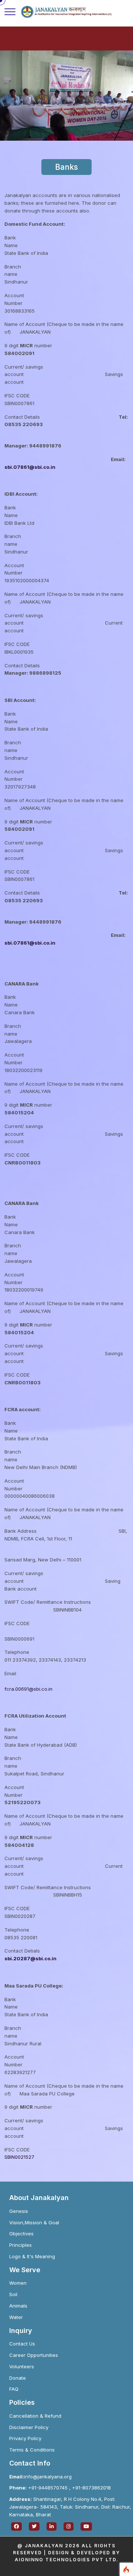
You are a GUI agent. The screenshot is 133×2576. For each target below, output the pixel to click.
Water (16, 2317)
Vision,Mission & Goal (34, 2222)
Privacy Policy (25, 2438)
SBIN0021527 (19, 2157)
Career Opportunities (34, 2355)
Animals (18, 2306)
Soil (13, 2294)
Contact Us (22, 2344)
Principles (21, 2245)
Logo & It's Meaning (32, 2256)
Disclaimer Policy (29, 2427)
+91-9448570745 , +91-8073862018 (60, 2488)
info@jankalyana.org (40, 2477)
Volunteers (22, 2366)
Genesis (19, 2211)
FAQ (14, 2389)
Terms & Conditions (32, 2450)
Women (18, 2283)
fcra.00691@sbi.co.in (28, 1689)
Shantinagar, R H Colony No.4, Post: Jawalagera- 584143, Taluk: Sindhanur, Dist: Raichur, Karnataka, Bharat (70, 2507)
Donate (18, 2378)
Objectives (21, 2234)
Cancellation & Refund (35, 2416)
